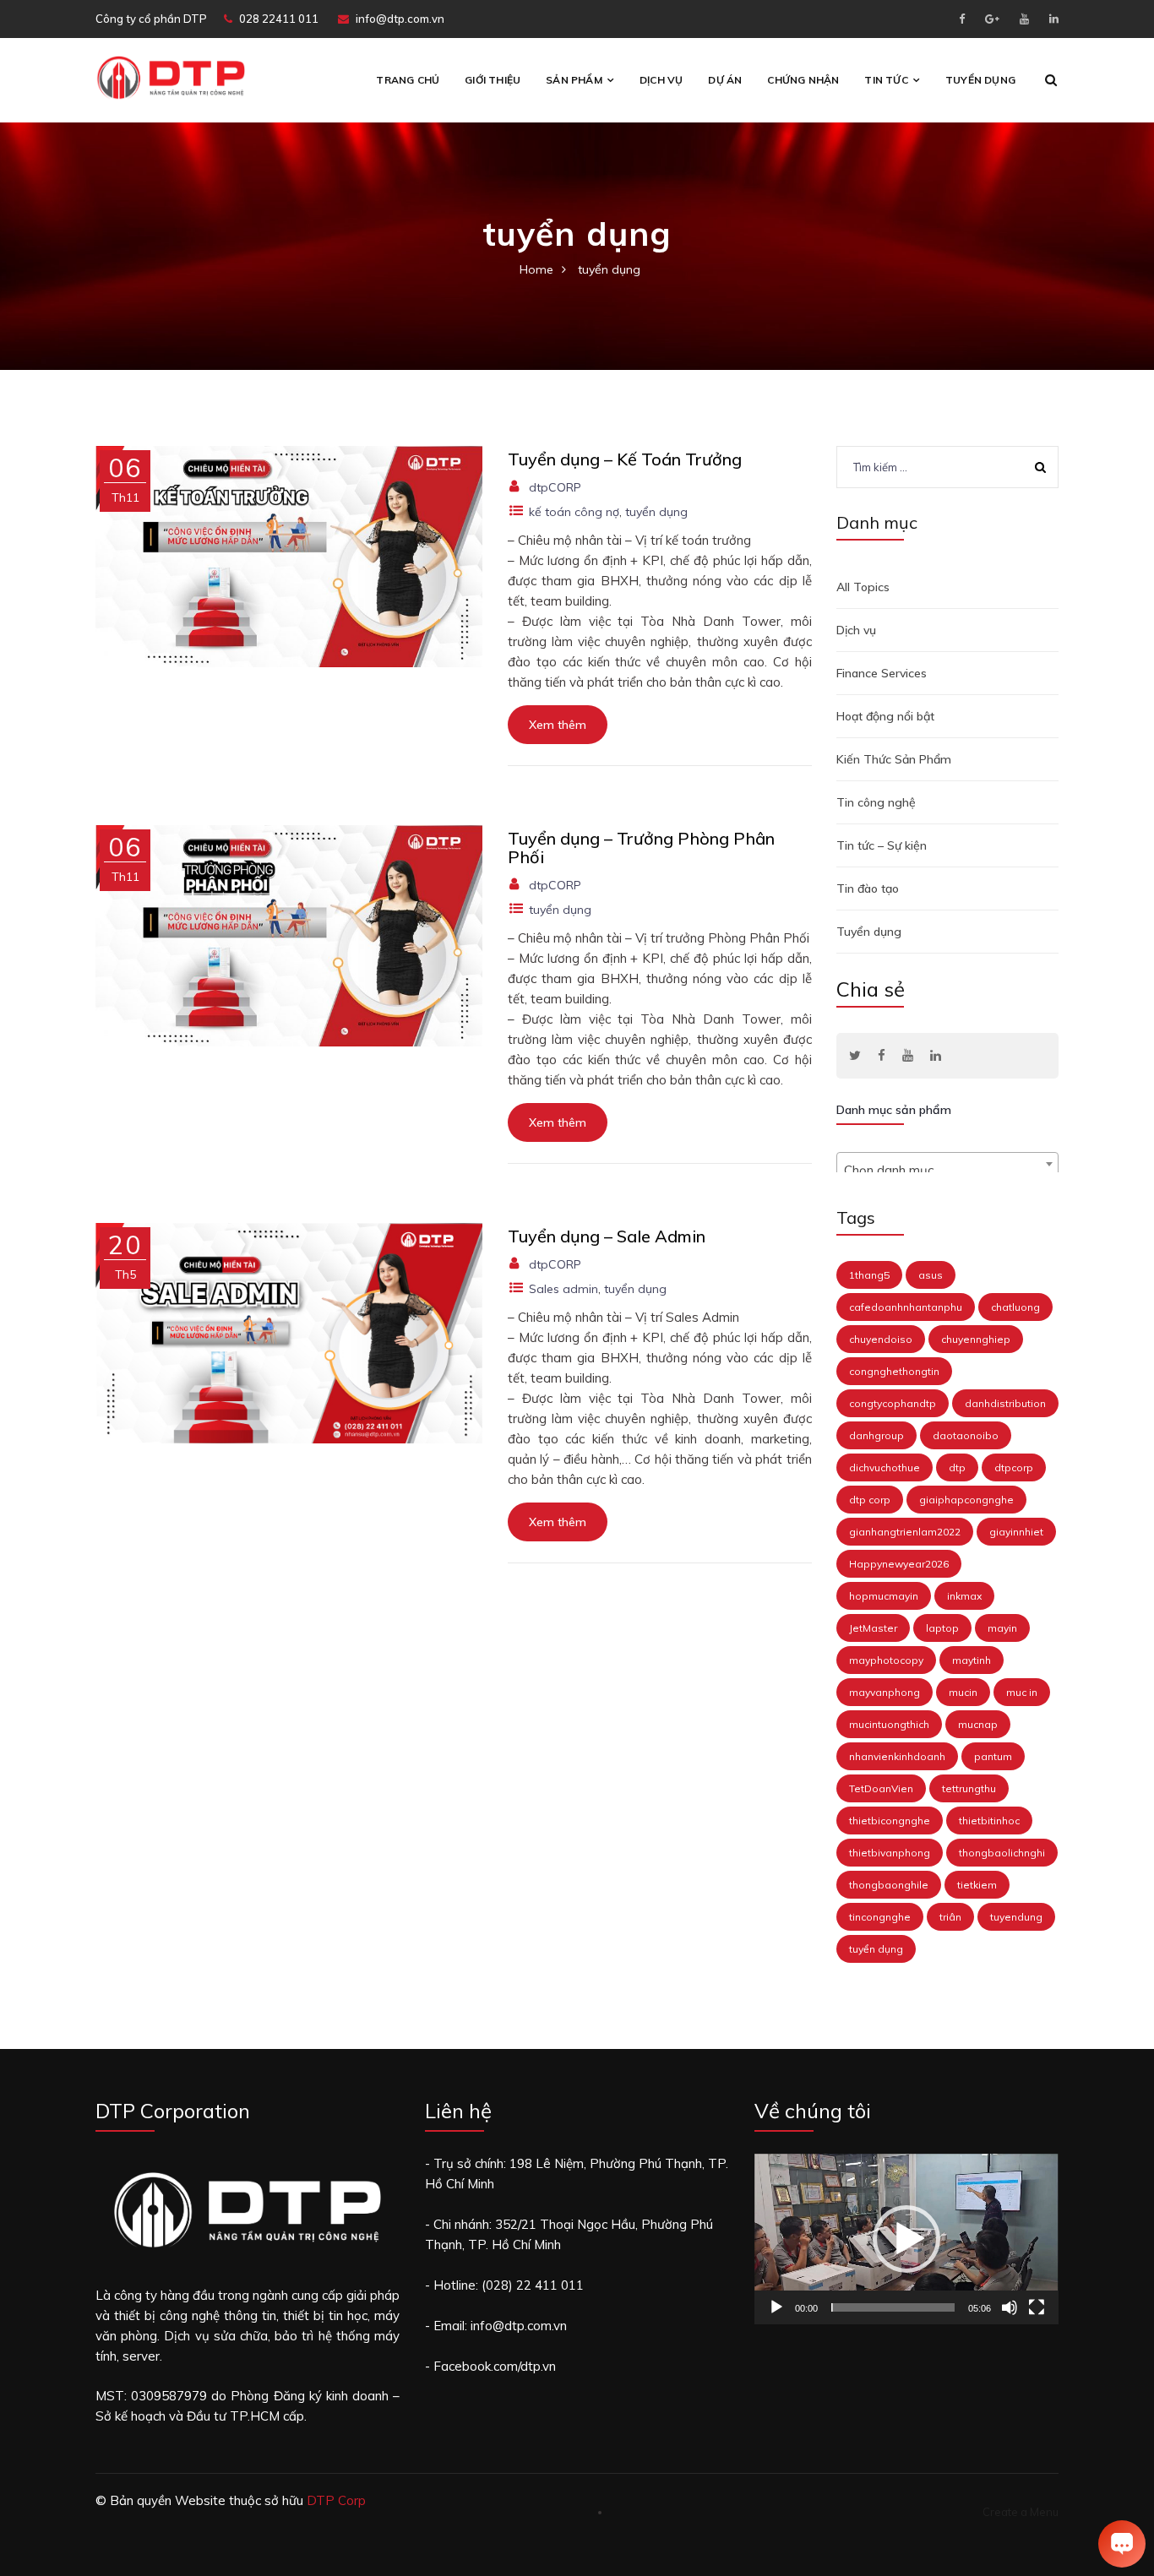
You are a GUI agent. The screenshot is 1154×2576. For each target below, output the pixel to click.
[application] (906, 2239)
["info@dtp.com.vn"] (992, 19)
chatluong (1015, 1307)
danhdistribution (1005, 1403)
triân (950, 1917)
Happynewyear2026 (899, 1564)
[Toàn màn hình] (1037, 2307)
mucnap (978, 1724)
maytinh (972, 1660)
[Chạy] (776, 2307)
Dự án (725, 80)
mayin (1002, 1628)
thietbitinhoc (989, 1821)
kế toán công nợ (574, 512)
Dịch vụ (661, 80)
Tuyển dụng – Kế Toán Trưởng (625, 459)
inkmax (964, 1596)
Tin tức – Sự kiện (882, 845)
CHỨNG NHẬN (803, 80)
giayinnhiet (1016, 1532)
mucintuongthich (889, 1724)
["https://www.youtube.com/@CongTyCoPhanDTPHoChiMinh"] (1024, 19)
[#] (855, 1056)
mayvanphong (885, 1692)
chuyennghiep (976, 1339)
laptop (942, 1628)
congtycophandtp (893, 1403)
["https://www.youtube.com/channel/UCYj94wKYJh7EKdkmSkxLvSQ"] (908, 1056)
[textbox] (947, 1171)
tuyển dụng (656, 512)
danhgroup (876, 1435)
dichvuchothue (885, 1467)
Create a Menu (1021, 2512)
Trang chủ (408, 80)
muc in (1022, 1692)
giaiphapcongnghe (966, 1500)
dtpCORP (555, 487)
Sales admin (563, 1289)
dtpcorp (1014, 1467)
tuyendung (1016, 1917)
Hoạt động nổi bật (885, 716)
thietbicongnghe (890, 1821)
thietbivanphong (890, 1853)
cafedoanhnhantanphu (906, 1307)
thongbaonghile (889, 1885)
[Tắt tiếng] (1010, 2307)
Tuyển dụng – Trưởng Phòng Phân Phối (641, 848)
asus (931, 1275)
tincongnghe (880, 1917)
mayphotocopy (886, 1660)
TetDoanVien (881, 1788)
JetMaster (873, 1628)
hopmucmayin (884, 1596)
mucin (963, 1692)
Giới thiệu (493, 80)
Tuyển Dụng (980, 80)
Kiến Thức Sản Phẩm (894, 759)
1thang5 (869, 1275)
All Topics (863, 587)
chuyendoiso (881, 1339)
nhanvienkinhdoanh (897, 1756)
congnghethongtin (894, 1371)
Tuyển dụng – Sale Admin (607, 1236)
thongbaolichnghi (1002, 1853)
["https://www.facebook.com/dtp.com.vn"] (882, 1056)
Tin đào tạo (868, 889)
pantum (993, 1756)
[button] (906, 2239)
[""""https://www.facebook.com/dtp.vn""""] (962, 19)
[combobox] (947, 1164)
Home (536, 269)
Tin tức (886, 80)
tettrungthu (969, 1788)
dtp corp (870, 1500)
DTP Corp (336, 2500)
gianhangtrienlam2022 (905, 1532)
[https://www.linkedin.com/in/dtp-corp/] (1054, 19)
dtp (957, 1467)
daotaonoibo (966, 1435)
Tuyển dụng (869, 932)
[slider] (893, 2307)
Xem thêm (558, 725)
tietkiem (977, 1885)
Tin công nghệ (876, 802)
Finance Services (882, 673)
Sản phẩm (574, 80)
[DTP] (171, 76)
